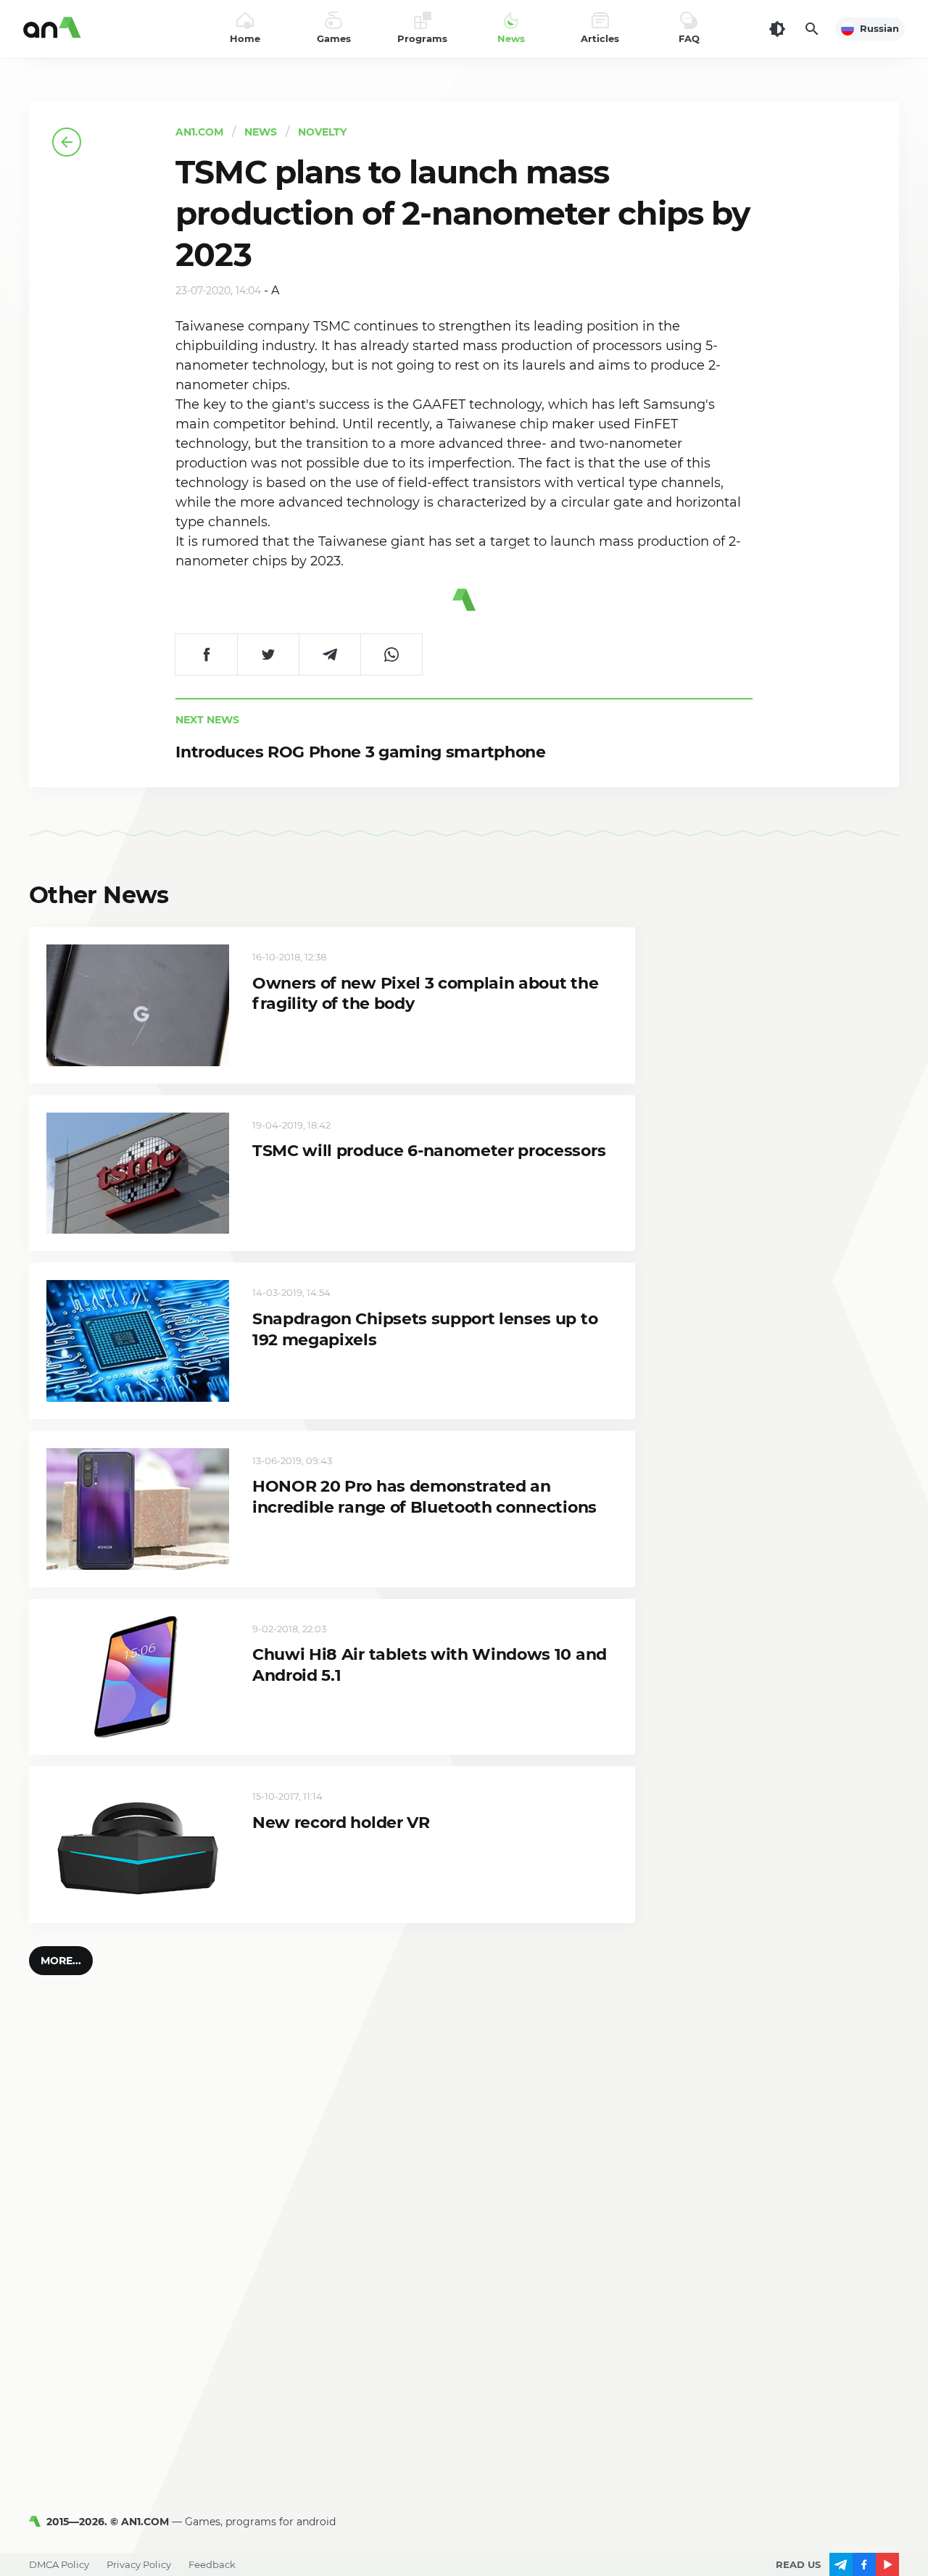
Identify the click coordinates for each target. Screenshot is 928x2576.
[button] (61, 1961)
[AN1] (38, 2522)
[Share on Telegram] (330, 655)
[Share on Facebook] (206, 655)
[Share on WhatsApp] (391, 655)
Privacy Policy (139, 2564)
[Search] (812, 29)
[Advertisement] (464, 2353)
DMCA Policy (59, 2564)
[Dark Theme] (777, 29)
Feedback (212, 2564)
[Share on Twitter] (268, 655)
